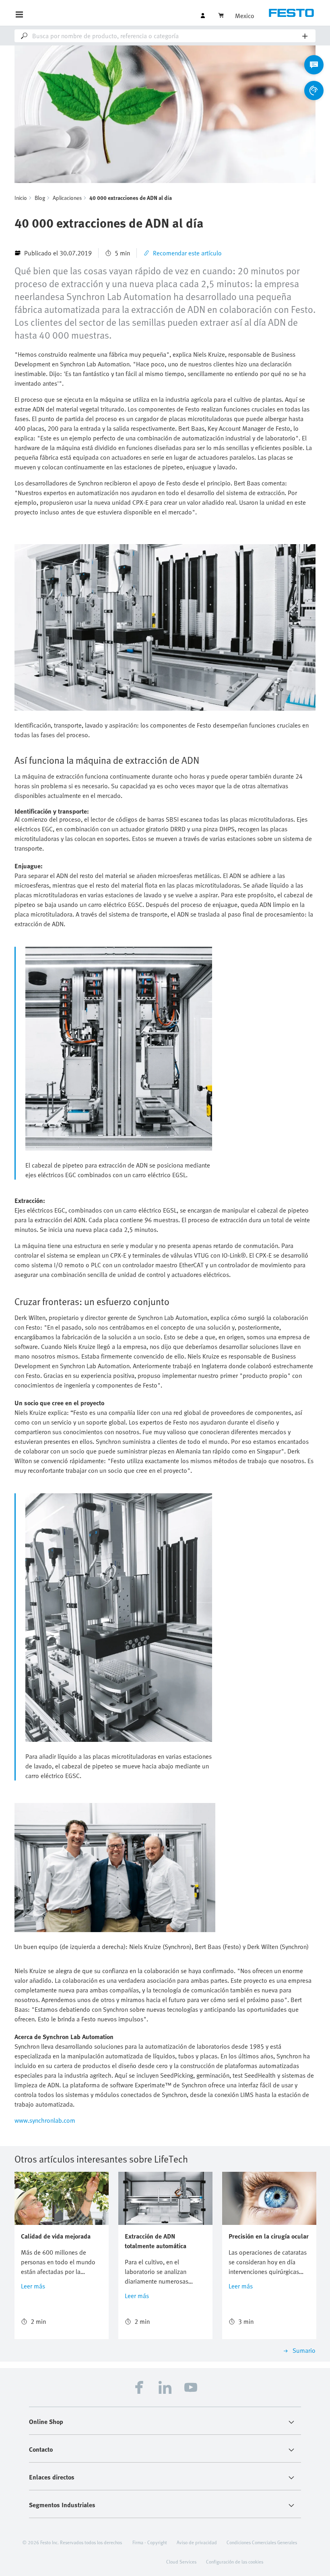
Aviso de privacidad (197, 2542)
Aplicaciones (67, 198)
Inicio (21, 198)
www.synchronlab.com (45, 2120)
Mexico (245, 16)
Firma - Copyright (150, 2542)
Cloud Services (181, 2562)
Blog (40, 198)
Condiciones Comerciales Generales (262, 2542)
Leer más (33, 2286)
